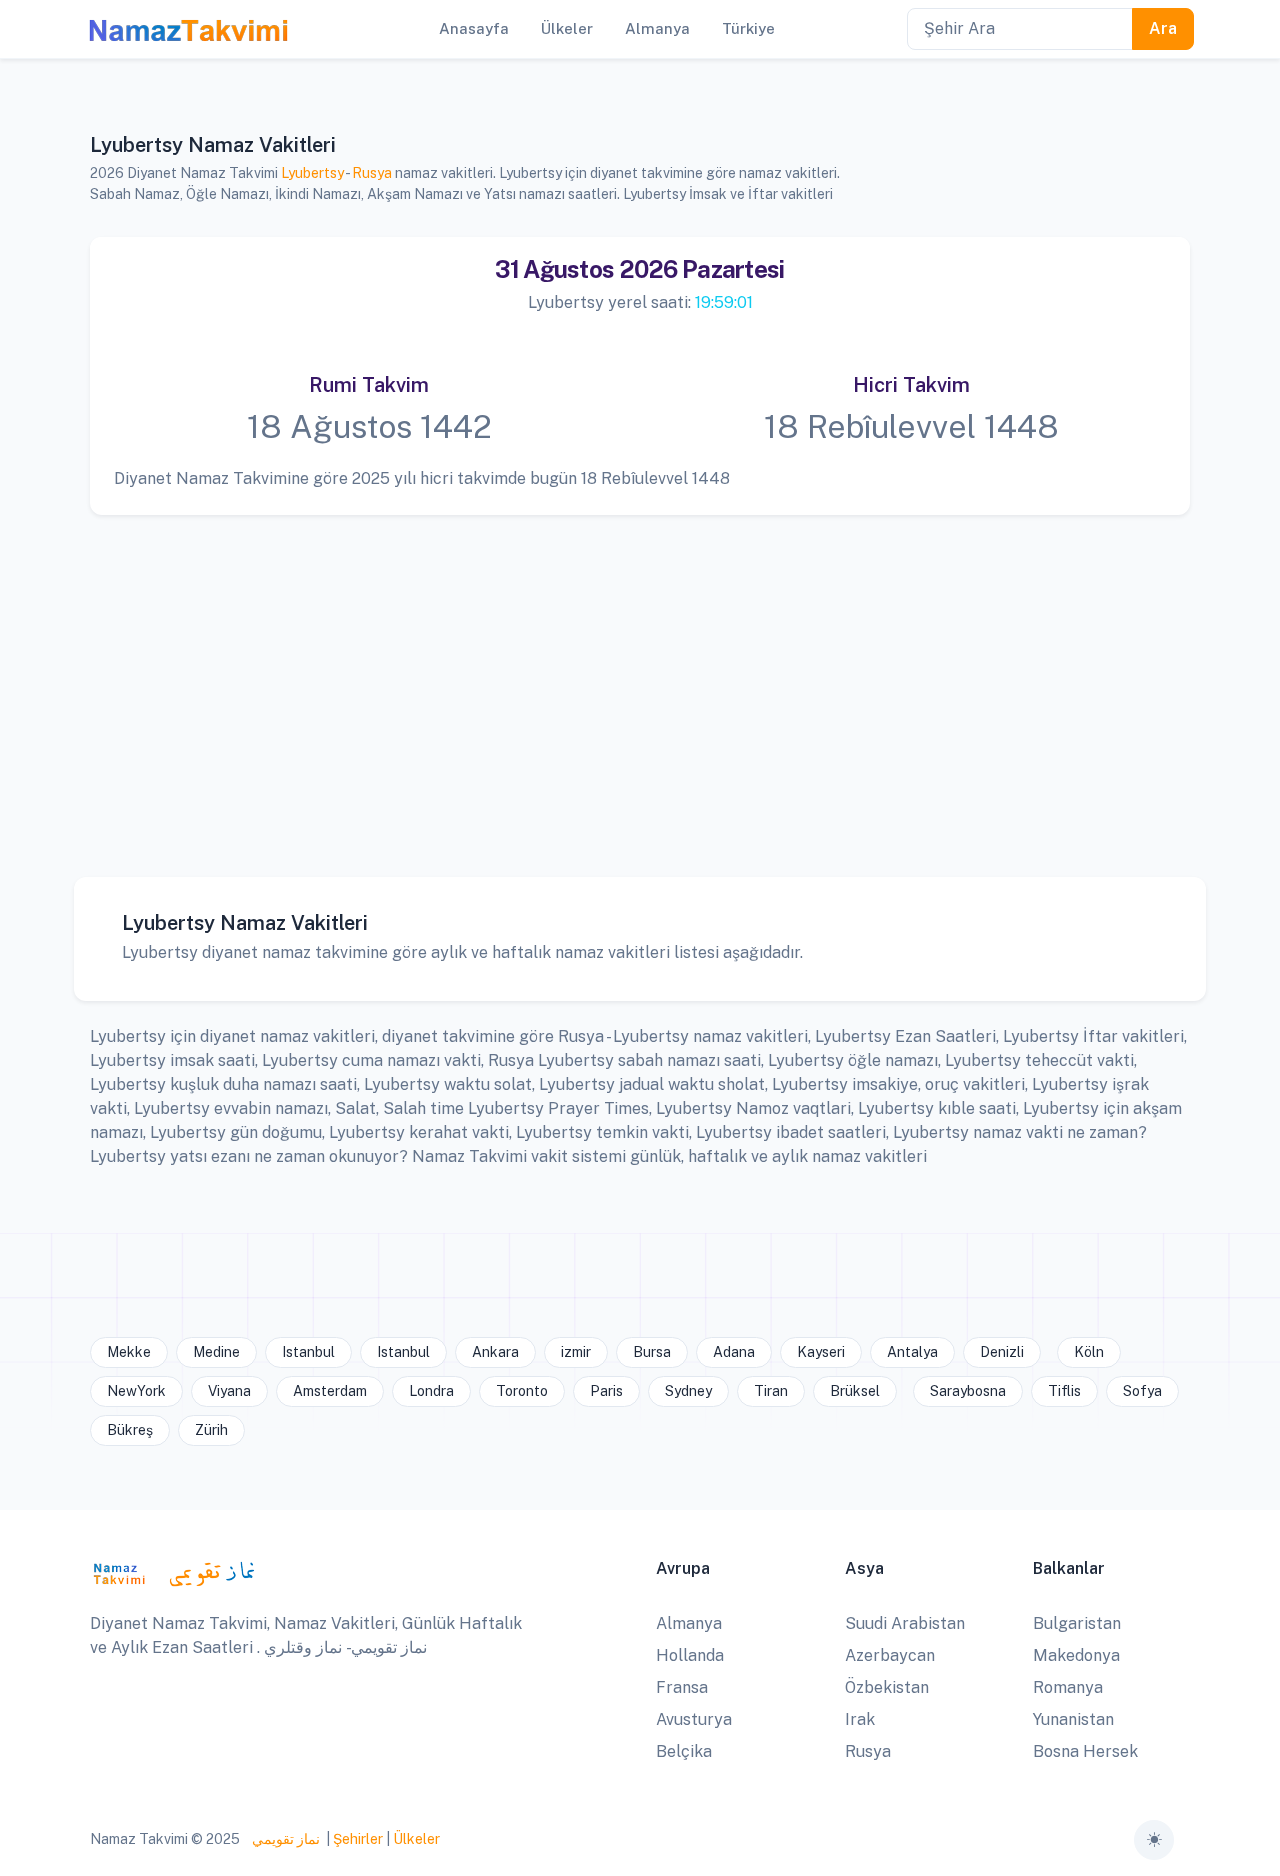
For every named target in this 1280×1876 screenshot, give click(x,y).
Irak (860, 1719)
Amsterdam (330, 1391)
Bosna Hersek (1085, 1751)
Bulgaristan (1077, 1623)
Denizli (1002, 1352)
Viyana (229, 1391)
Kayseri (821, 1352)
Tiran (771, 1391)
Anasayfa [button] (474, 28)
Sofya (1142, 1391)
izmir (576, 1352)
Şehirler (358, 1839)
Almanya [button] (657, 28)
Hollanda (690, 1655)
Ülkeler (416, 1839)
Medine (216, 1352)
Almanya (689, 1623)
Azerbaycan (890, 1655)
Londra (431, 1391)
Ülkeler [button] (567, 28)
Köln (1089, 1352)
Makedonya (1076, 1655)
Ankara (495, 1352)
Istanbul (308, 1352)
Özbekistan (887, 1687)
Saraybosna (968, 1391)
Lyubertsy (312, 173)
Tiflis (1064, 1391)
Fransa (682, 1687)
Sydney (688, 1391)
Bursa (652, 1352)
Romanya (1068, 1687)
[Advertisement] (640, 681)
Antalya (912, 1352)
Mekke (129, 1352)
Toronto (522, 1391)
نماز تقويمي (284, 1839)
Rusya (372, 173)
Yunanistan (1073, 1719)
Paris (606, 1391)
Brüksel (855, 1391)
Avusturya (694, 1719)
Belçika (684, 1751)
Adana (734, 1352)
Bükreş (130, 1430)
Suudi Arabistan (905, 1623)
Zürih (211, 1430)
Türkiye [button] (748, 28)
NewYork (136, 1391)
